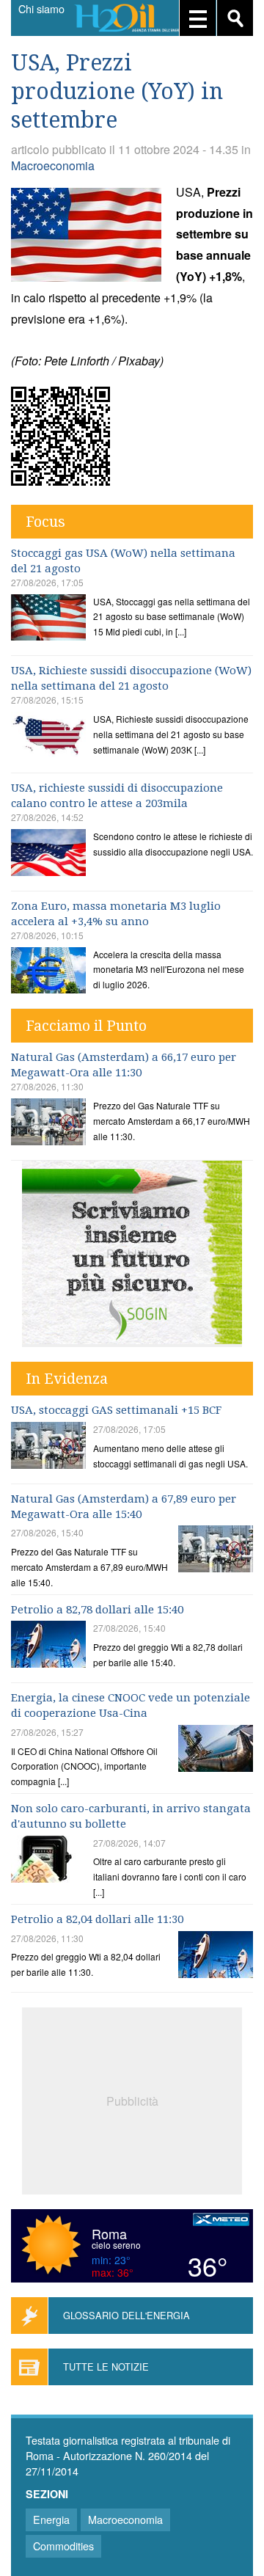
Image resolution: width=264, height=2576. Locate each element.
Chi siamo (41, 9)
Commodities (63, 2546)
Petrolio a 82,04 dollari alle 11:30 (97, 1919)
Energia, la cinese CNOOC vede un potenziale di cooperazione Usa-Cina (131, 1705)
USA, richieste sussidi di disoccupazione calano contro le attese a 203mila (117, 796)
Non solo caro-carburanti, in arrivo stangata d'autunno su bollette (131, 1816)
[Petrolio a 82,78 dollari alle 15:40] (48, 1646)
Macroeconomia (53, 165)
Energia (51, 2519)
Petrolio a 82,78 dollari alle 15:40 (97, 1610)
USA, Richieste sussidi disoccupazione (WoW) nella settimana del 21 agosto (131, 678)
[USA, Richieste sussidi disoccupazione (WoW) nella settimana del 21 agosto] (48, 737)
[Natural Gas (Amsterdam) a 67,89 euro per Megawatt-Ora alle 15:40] (216, 1551)
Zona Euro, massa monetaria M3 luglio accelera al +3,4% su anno (116, 914)
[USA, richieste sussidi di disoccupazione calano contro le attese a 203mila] (48, 854)
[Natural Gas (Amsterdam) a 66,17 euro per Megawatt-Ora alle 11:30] (48, 1124)
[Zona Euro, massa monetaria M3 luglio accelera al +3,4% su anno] (48, 973)
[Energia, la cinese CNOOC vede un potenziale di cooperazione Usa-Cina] (216, 1750)
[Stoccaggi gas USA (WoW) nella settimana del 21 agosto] (48, 620)
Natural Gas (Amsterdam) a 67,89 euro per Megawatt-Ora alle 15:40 (124, 1507)
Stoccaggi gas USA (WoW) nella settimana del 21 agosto (123, 561)
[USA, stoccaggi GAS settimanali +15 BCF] (48, 1447)
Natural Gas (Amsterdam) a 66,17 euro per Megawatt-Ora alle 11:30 (124, 1065)
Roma (109, 2233)
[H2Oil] (132, 19)
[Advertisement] (132, 2099)
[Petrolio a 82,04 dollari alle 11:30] (216, 1956)
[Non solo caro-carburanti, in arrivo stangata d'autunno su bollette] (48, 1861)
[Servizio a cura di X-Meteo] (221, 2221)
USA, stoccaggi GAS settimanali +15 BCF (116, 1410)
